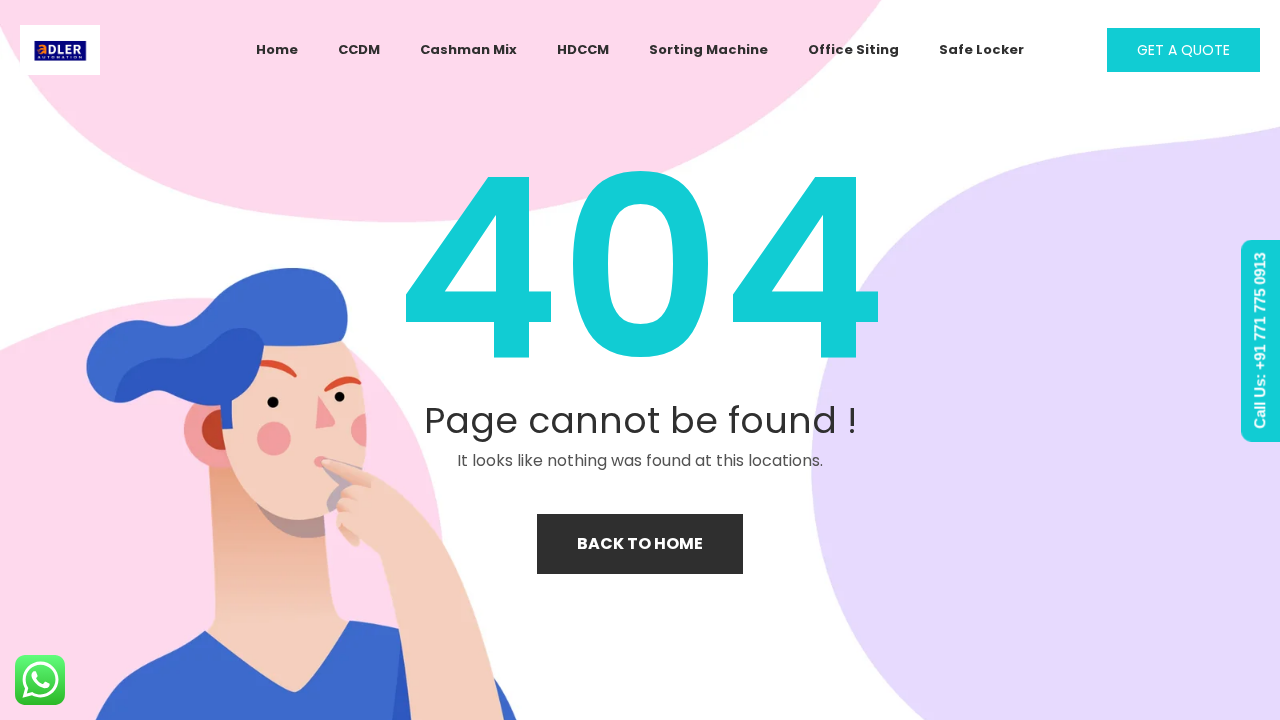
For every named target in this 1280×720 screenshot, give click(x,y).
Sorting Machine (708, 49)
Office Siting (853, 49)
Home (277, 49)
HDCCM (583, 49)
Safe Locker (981, 49)
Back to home (640, 543)
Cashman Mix (468, 49)
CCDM (359, 49)
